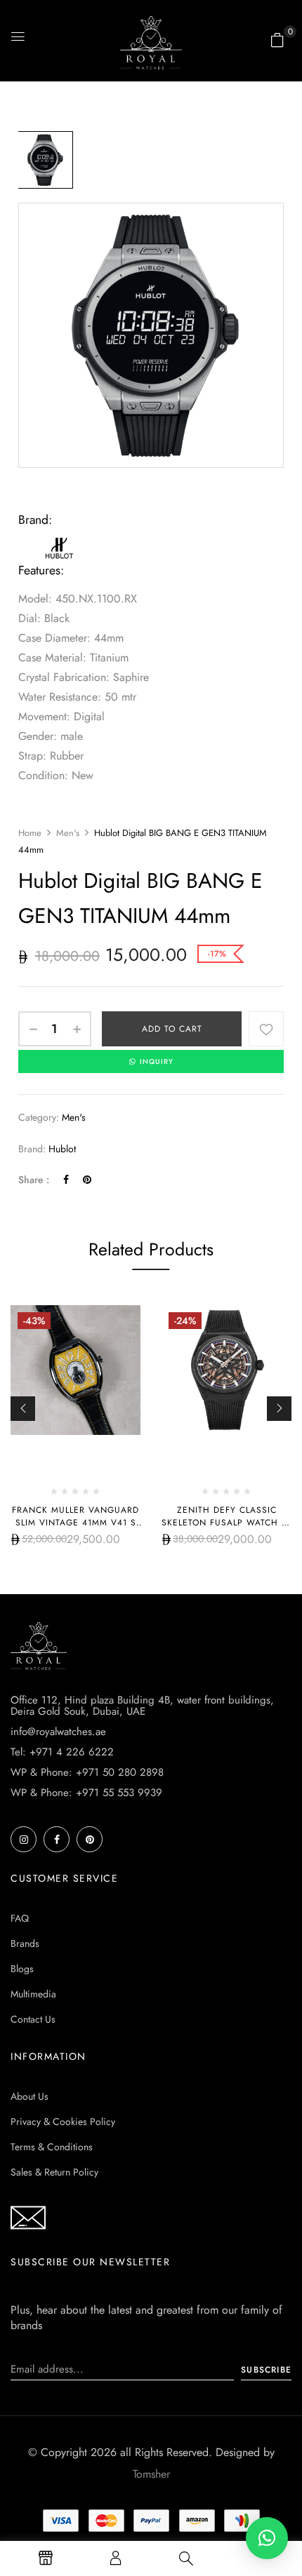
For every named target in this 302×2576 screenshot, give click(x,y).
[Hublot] (60, 541)
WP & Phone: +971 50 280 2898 (87, 1772)
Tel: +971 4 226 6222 (62, 1752)
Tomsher (151, 2474)
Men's (68, 833)
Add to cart (172, 1029)
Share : (34, 1180)
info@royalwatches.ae (58, 1732)
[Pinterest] (87, 1180)
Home (30, 833)
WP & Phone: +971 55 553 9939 (86, 1793)
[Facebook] (66, 1180)
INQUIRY (157, 1061)
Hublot (62, 1149)
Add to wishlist (266, 1029)
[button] (277, 40)
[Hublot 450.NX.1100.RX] (44, 160)
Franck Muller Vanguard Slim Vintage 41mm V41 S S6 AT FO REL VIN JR (75, 1523)
